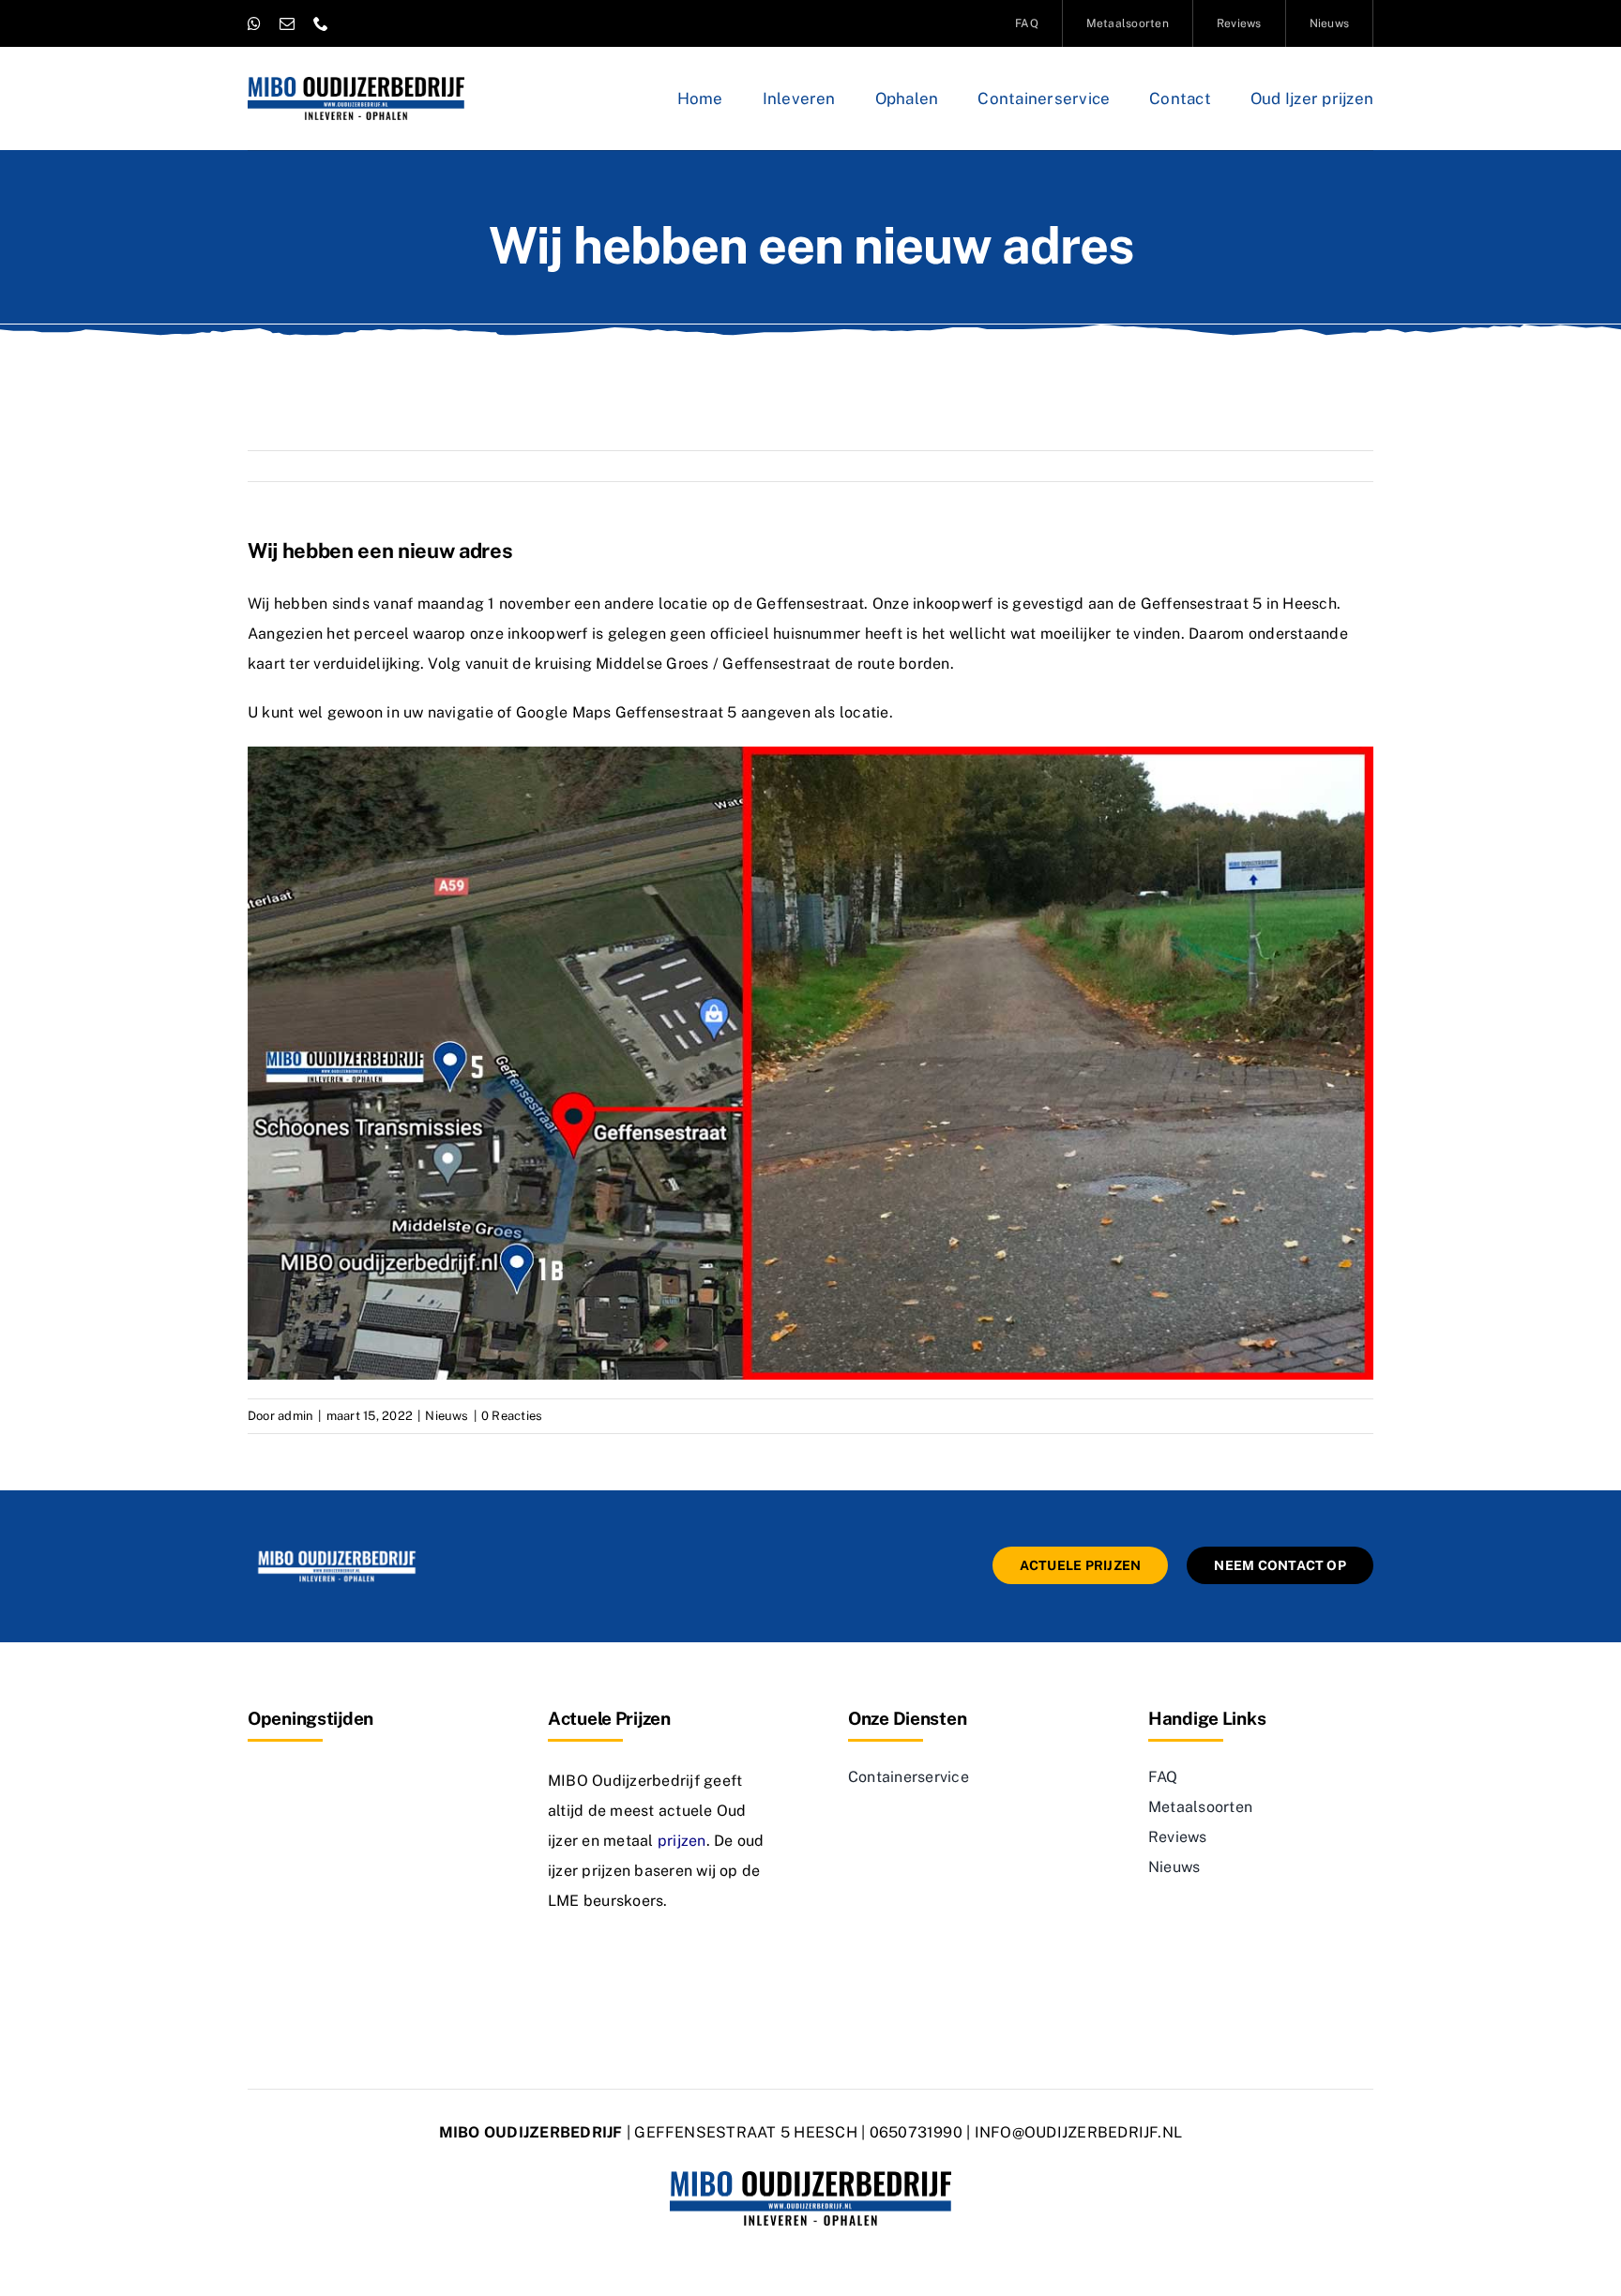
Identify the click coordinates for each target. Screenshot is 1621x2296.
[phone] (321, 23)
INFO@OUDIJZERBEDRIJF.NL (1079, 2132)
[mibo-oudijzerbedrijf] (337, 1554)
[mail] (287, 23)
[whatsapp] (254, 23)
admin (295, 1416)
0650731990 (916, 2132)
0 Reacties (512, 1416)
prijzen (682, 1841)
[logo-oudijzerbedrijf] (356, 84)
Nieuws (447, 1416)
